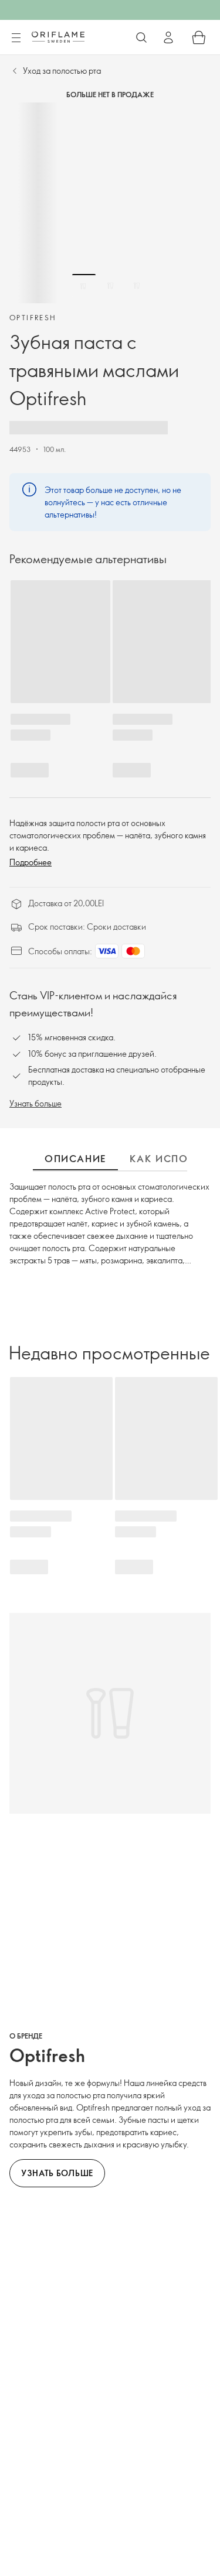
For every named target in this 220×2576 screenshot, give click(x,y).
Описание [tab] (75, 1159)
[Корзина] (199, 37)
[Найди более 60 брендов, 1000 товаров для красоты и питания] (141, 37)
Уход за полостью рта (62, 71)
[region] (110, 203)
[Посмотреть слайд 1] (84, 286)
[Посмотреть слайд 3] (137, 286)
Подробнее (31, 862)
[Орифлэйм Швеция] (58, 37)
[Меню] (16, 38)
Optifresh (33, 317)
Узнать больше (35, 1103)
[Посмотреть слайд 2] (110, 286)
